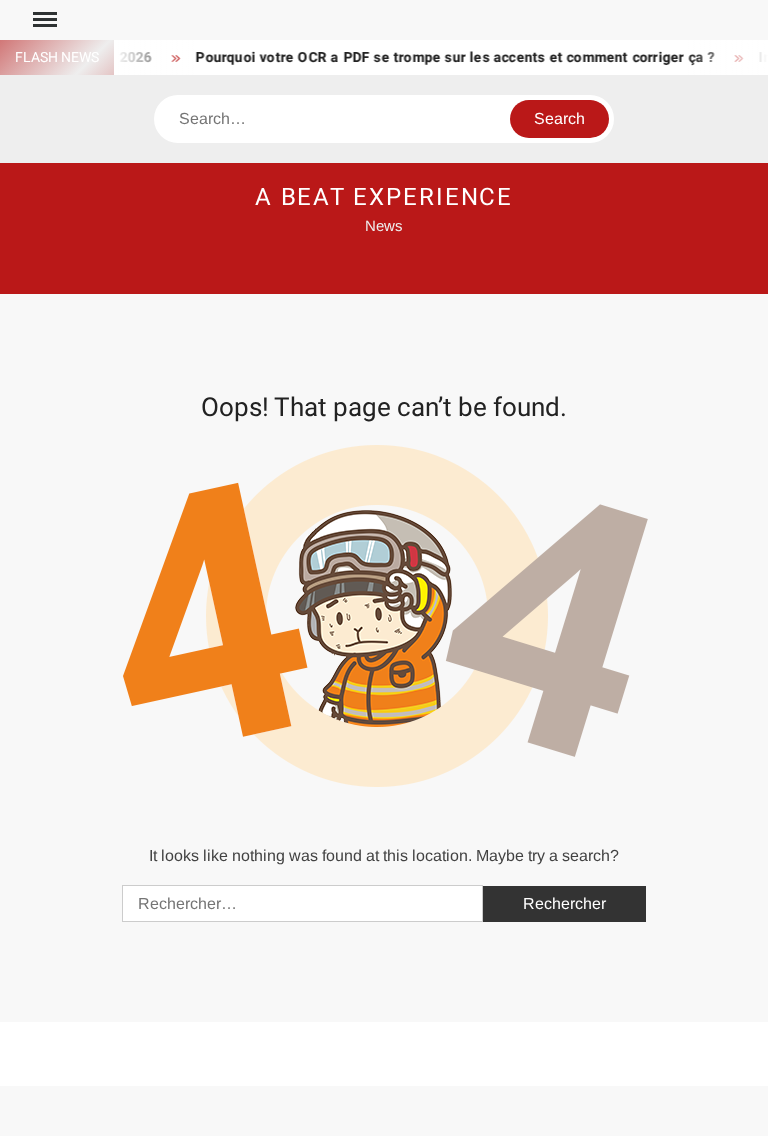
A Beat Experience (384, 197)
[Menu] (43, 20)
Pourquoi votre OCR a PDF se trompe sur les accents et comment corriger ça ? (447, 57)
